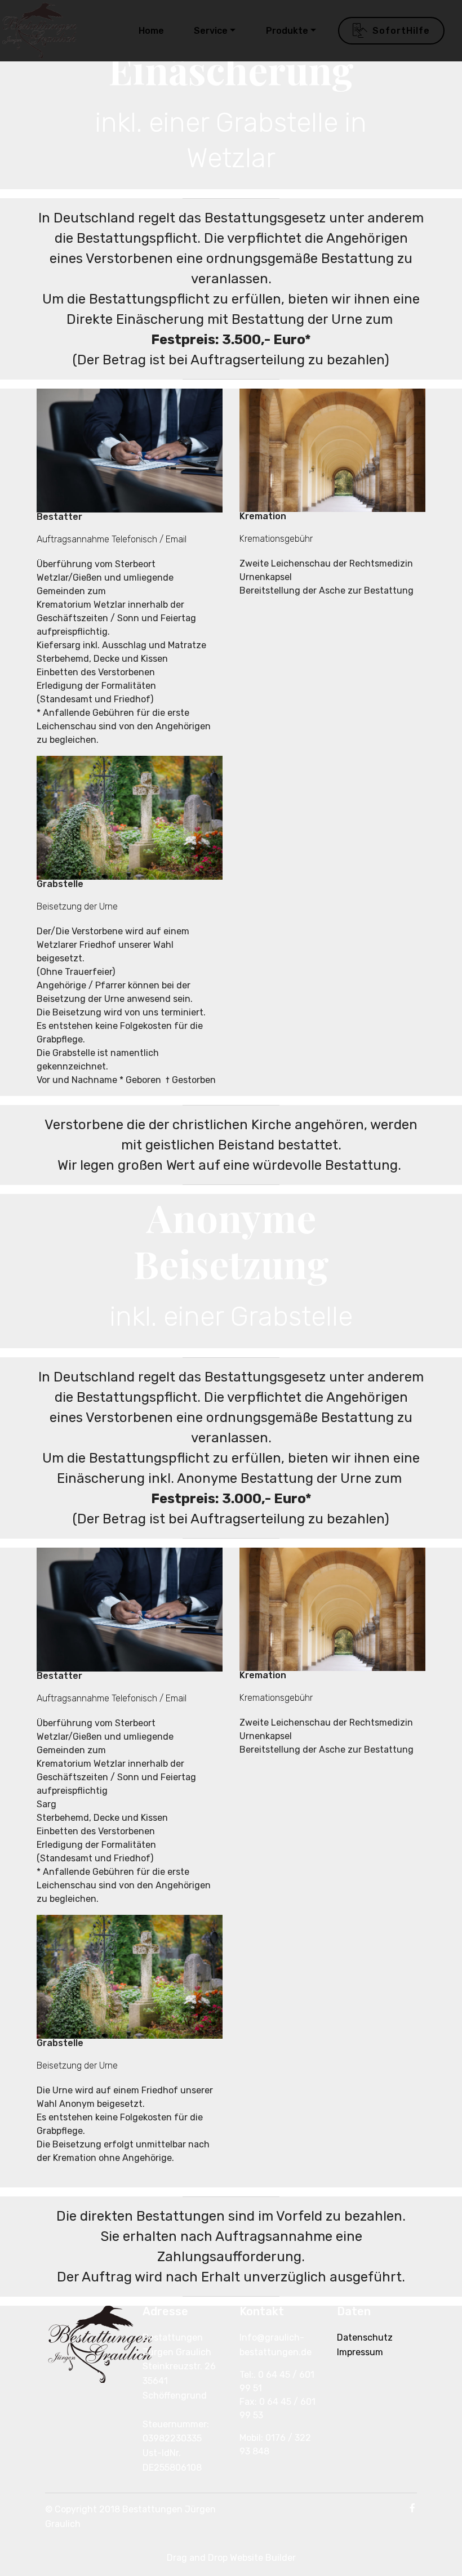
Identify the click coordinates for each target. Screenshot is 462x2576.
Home (151, 31)
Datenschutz (365, 2337)
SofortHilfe (401, 31)
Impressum (360, 2352)
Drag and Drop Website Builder (231, 2558)
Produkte (287, 31)
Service (211, 31)
